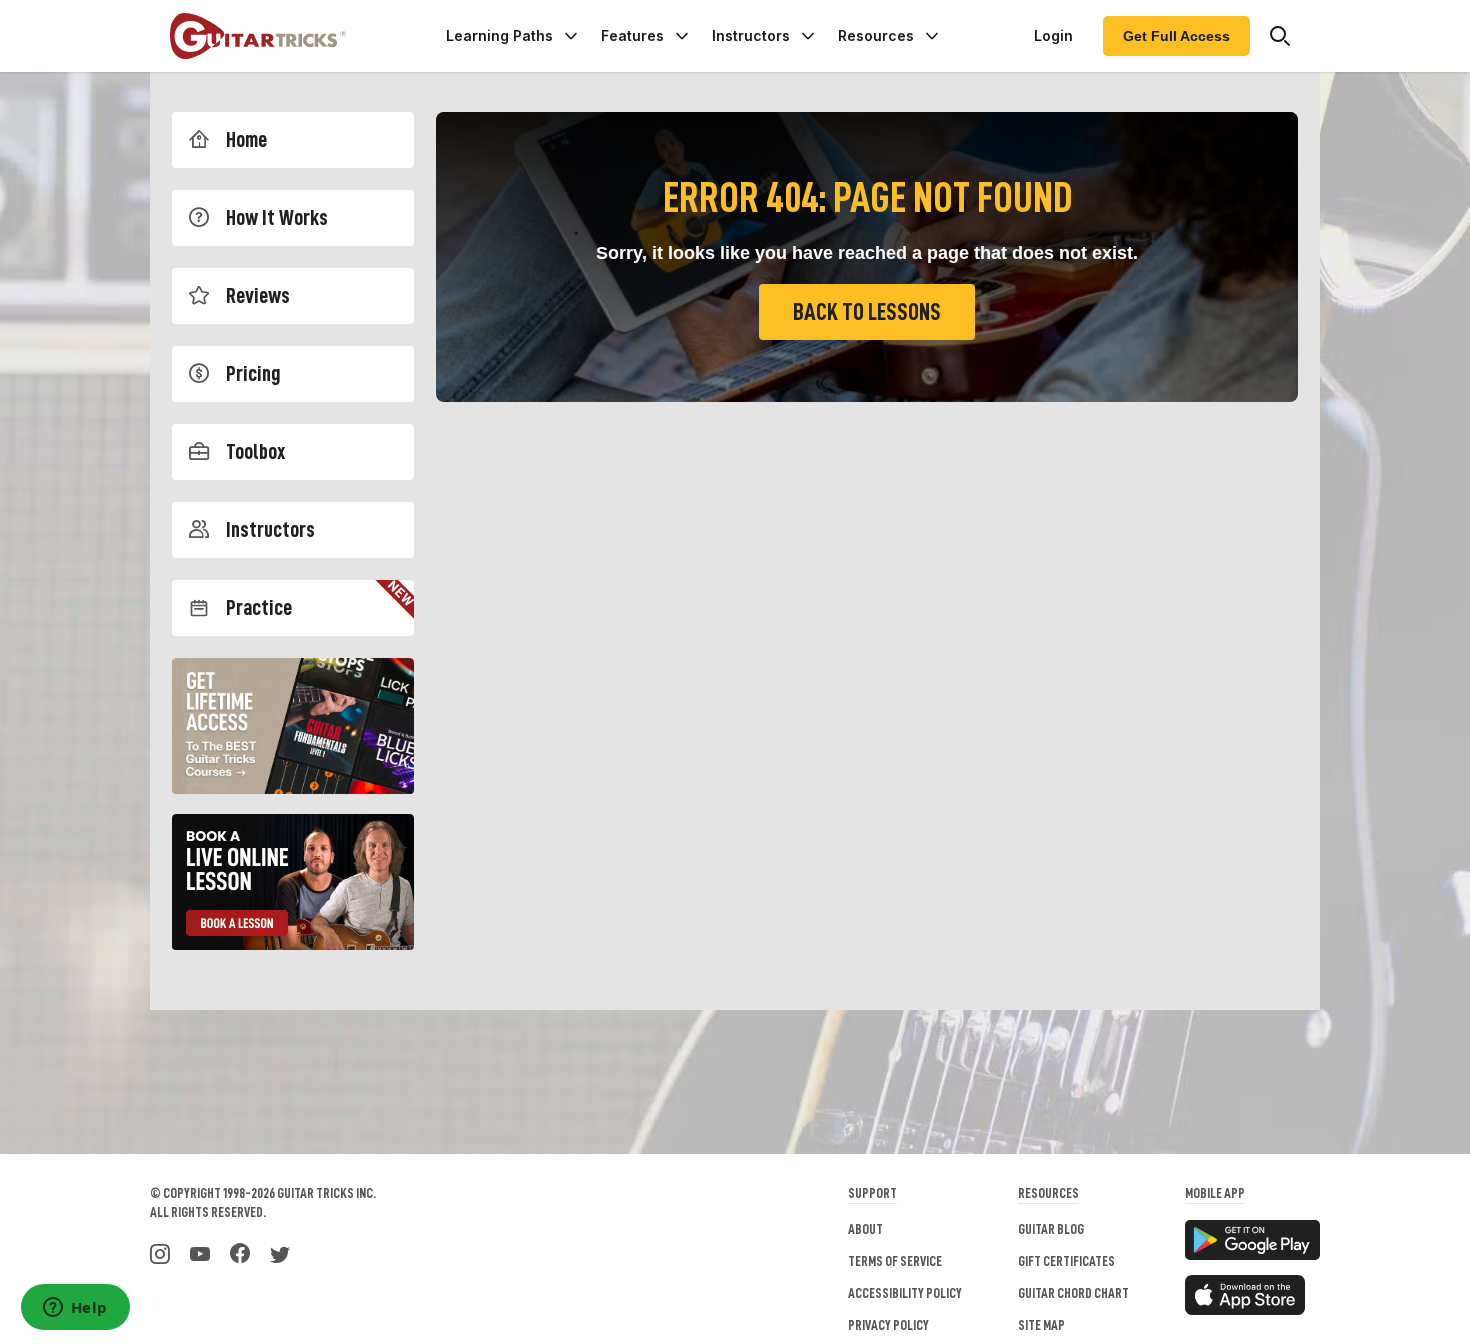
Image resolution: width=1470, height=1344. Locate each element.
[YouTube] (200, 1252)
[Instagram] (160, 1252)
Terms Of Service (895, 1261)
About (865, 1229)
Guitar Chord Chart (1073, 1293)
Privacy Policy (888, 1325)
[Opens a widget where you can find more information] (75, 1309)
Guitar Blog (1051, 1229)
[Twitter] (280, 1252)
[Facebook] (240, 1252)
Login (1053, 35)
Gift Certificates (1066, 1261)
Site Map (1041, 1325)
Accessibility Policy (905, 1293)
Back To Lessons (867, 312)
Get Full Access (1176, 36)
